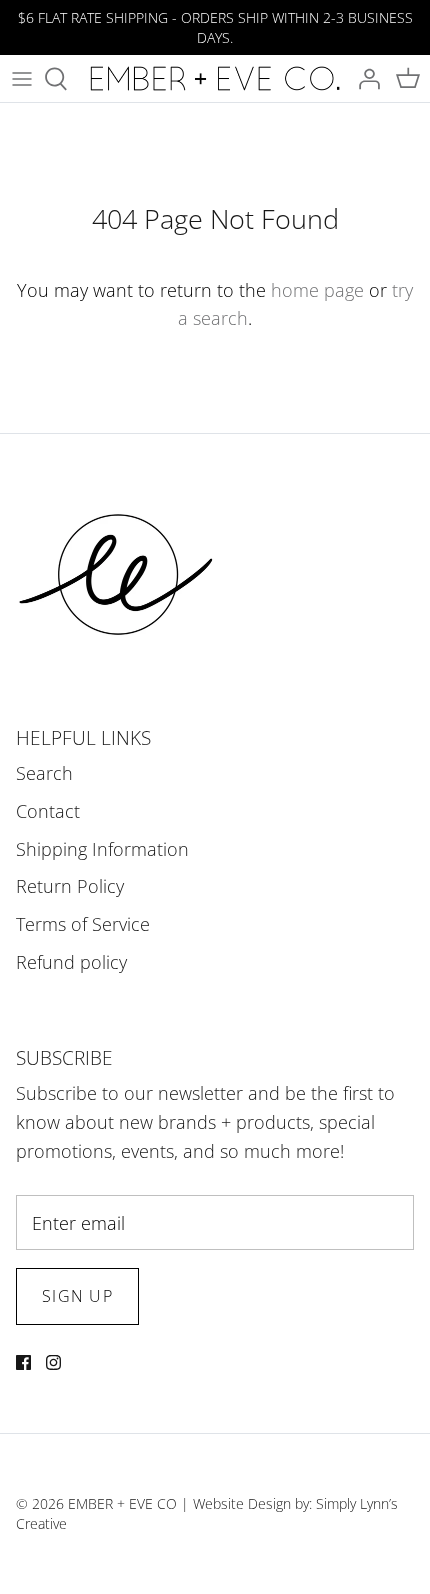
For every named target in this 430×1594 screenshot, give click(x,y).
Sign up (77, 1296)
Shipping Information (102, 849)
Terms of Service (83, 924)
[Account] (364, 79)
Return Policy (70, 886)
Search (44, 773)
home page (317, 290)
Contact (48, 811)
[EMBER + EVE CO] (215, 78)
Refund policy (71, 962)
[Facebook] (23, 1362)
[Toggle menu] (22, 79)
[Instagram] (53, 1362)
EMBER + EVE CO (122, 1503)
